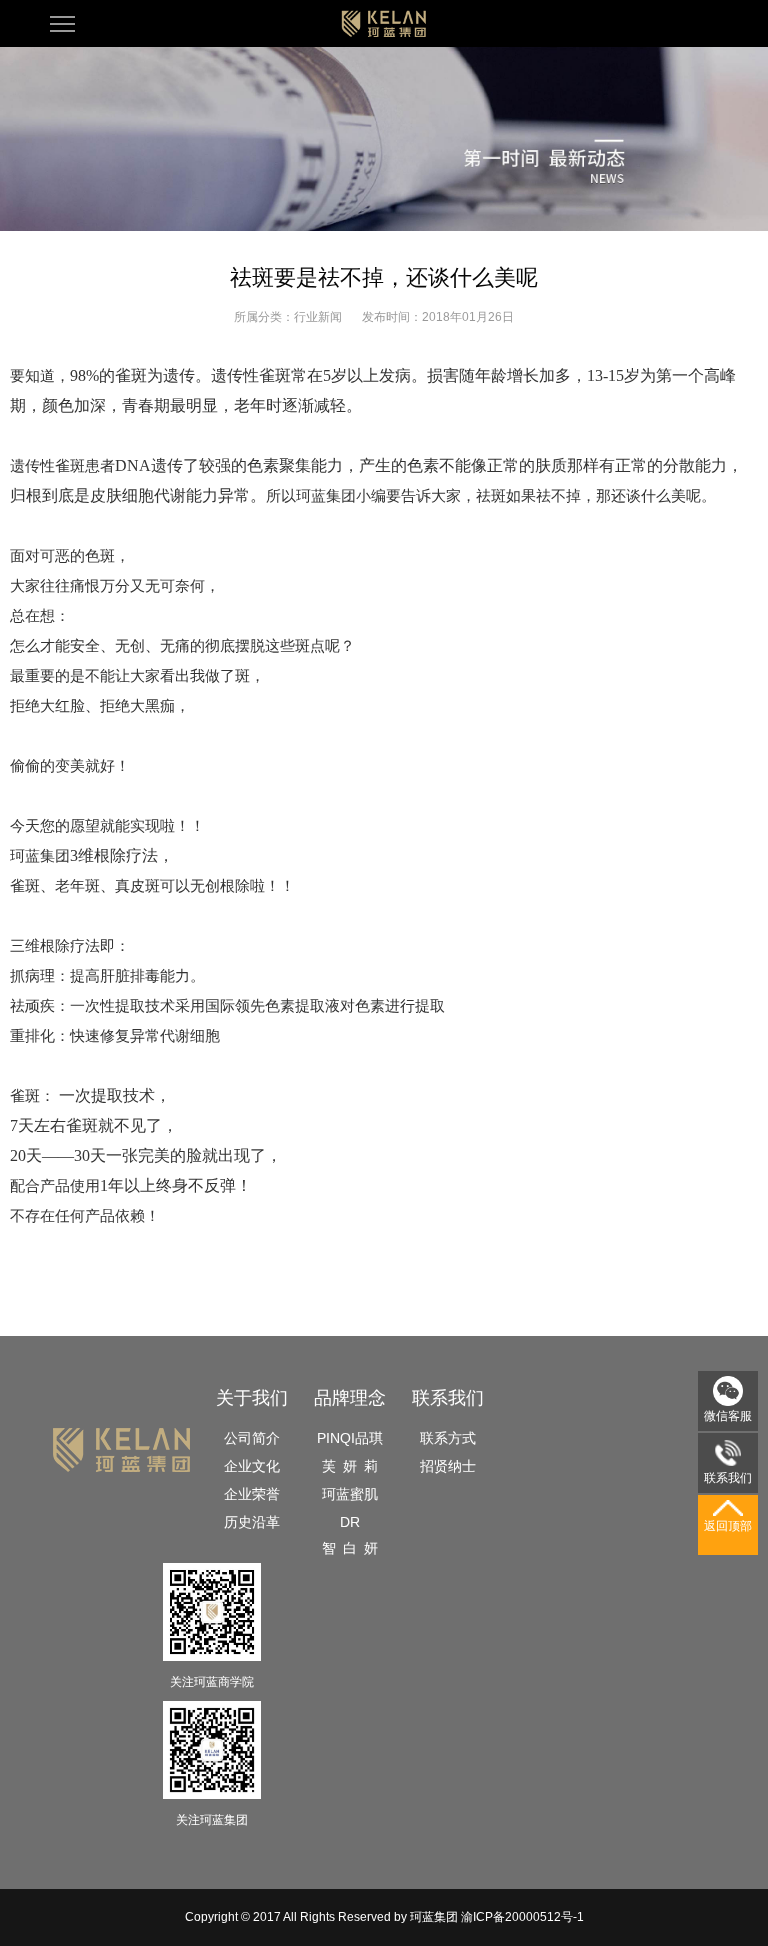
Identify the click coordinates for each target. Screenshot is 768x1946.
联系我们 (448, 1398)
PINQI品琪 (350, 1438)
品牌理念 (350, 1398)
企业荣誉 (252, 1494)
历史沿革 (252, 1522)
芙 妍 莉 (350, 1466)
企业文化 (252, 1466)
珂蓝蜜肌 (350, 1494)
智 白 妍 (350, 1548)
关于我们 (252, 1398)
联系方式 (448, 1438)
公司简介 (252, 1438)
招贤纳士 (448, 1466)
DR (350, 1522)
